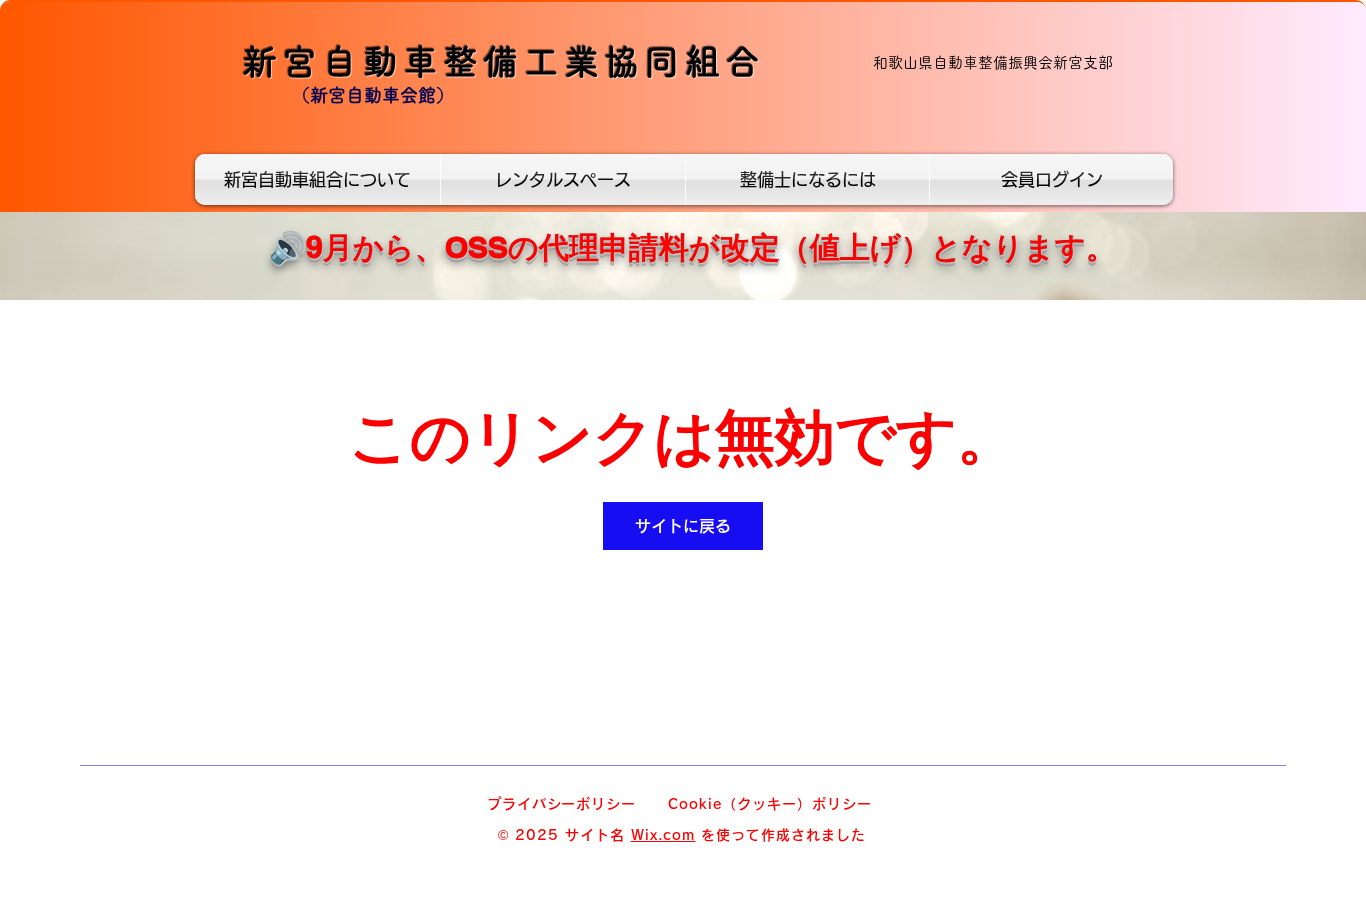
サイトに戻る (683, 526)
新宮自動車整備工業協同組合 (503, 61)
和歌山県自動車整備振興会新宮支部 (993, 62)
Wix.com (663, 835)
